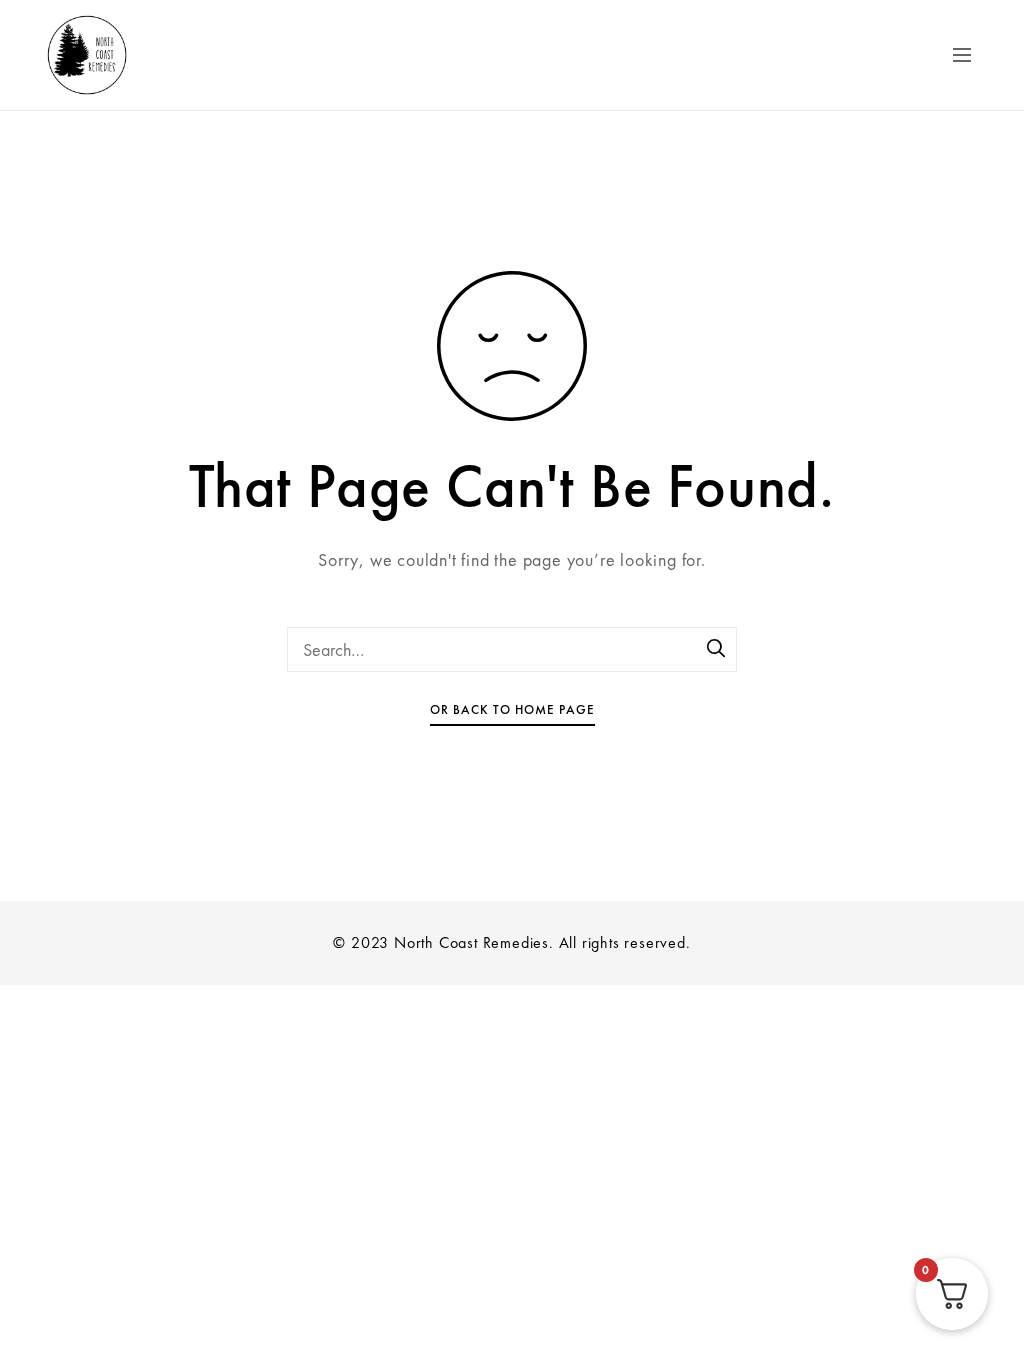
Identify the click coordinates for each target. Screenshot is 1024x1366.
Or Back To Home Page (512, 709)
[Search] (717, 650)
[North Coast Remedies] (152, 55)
